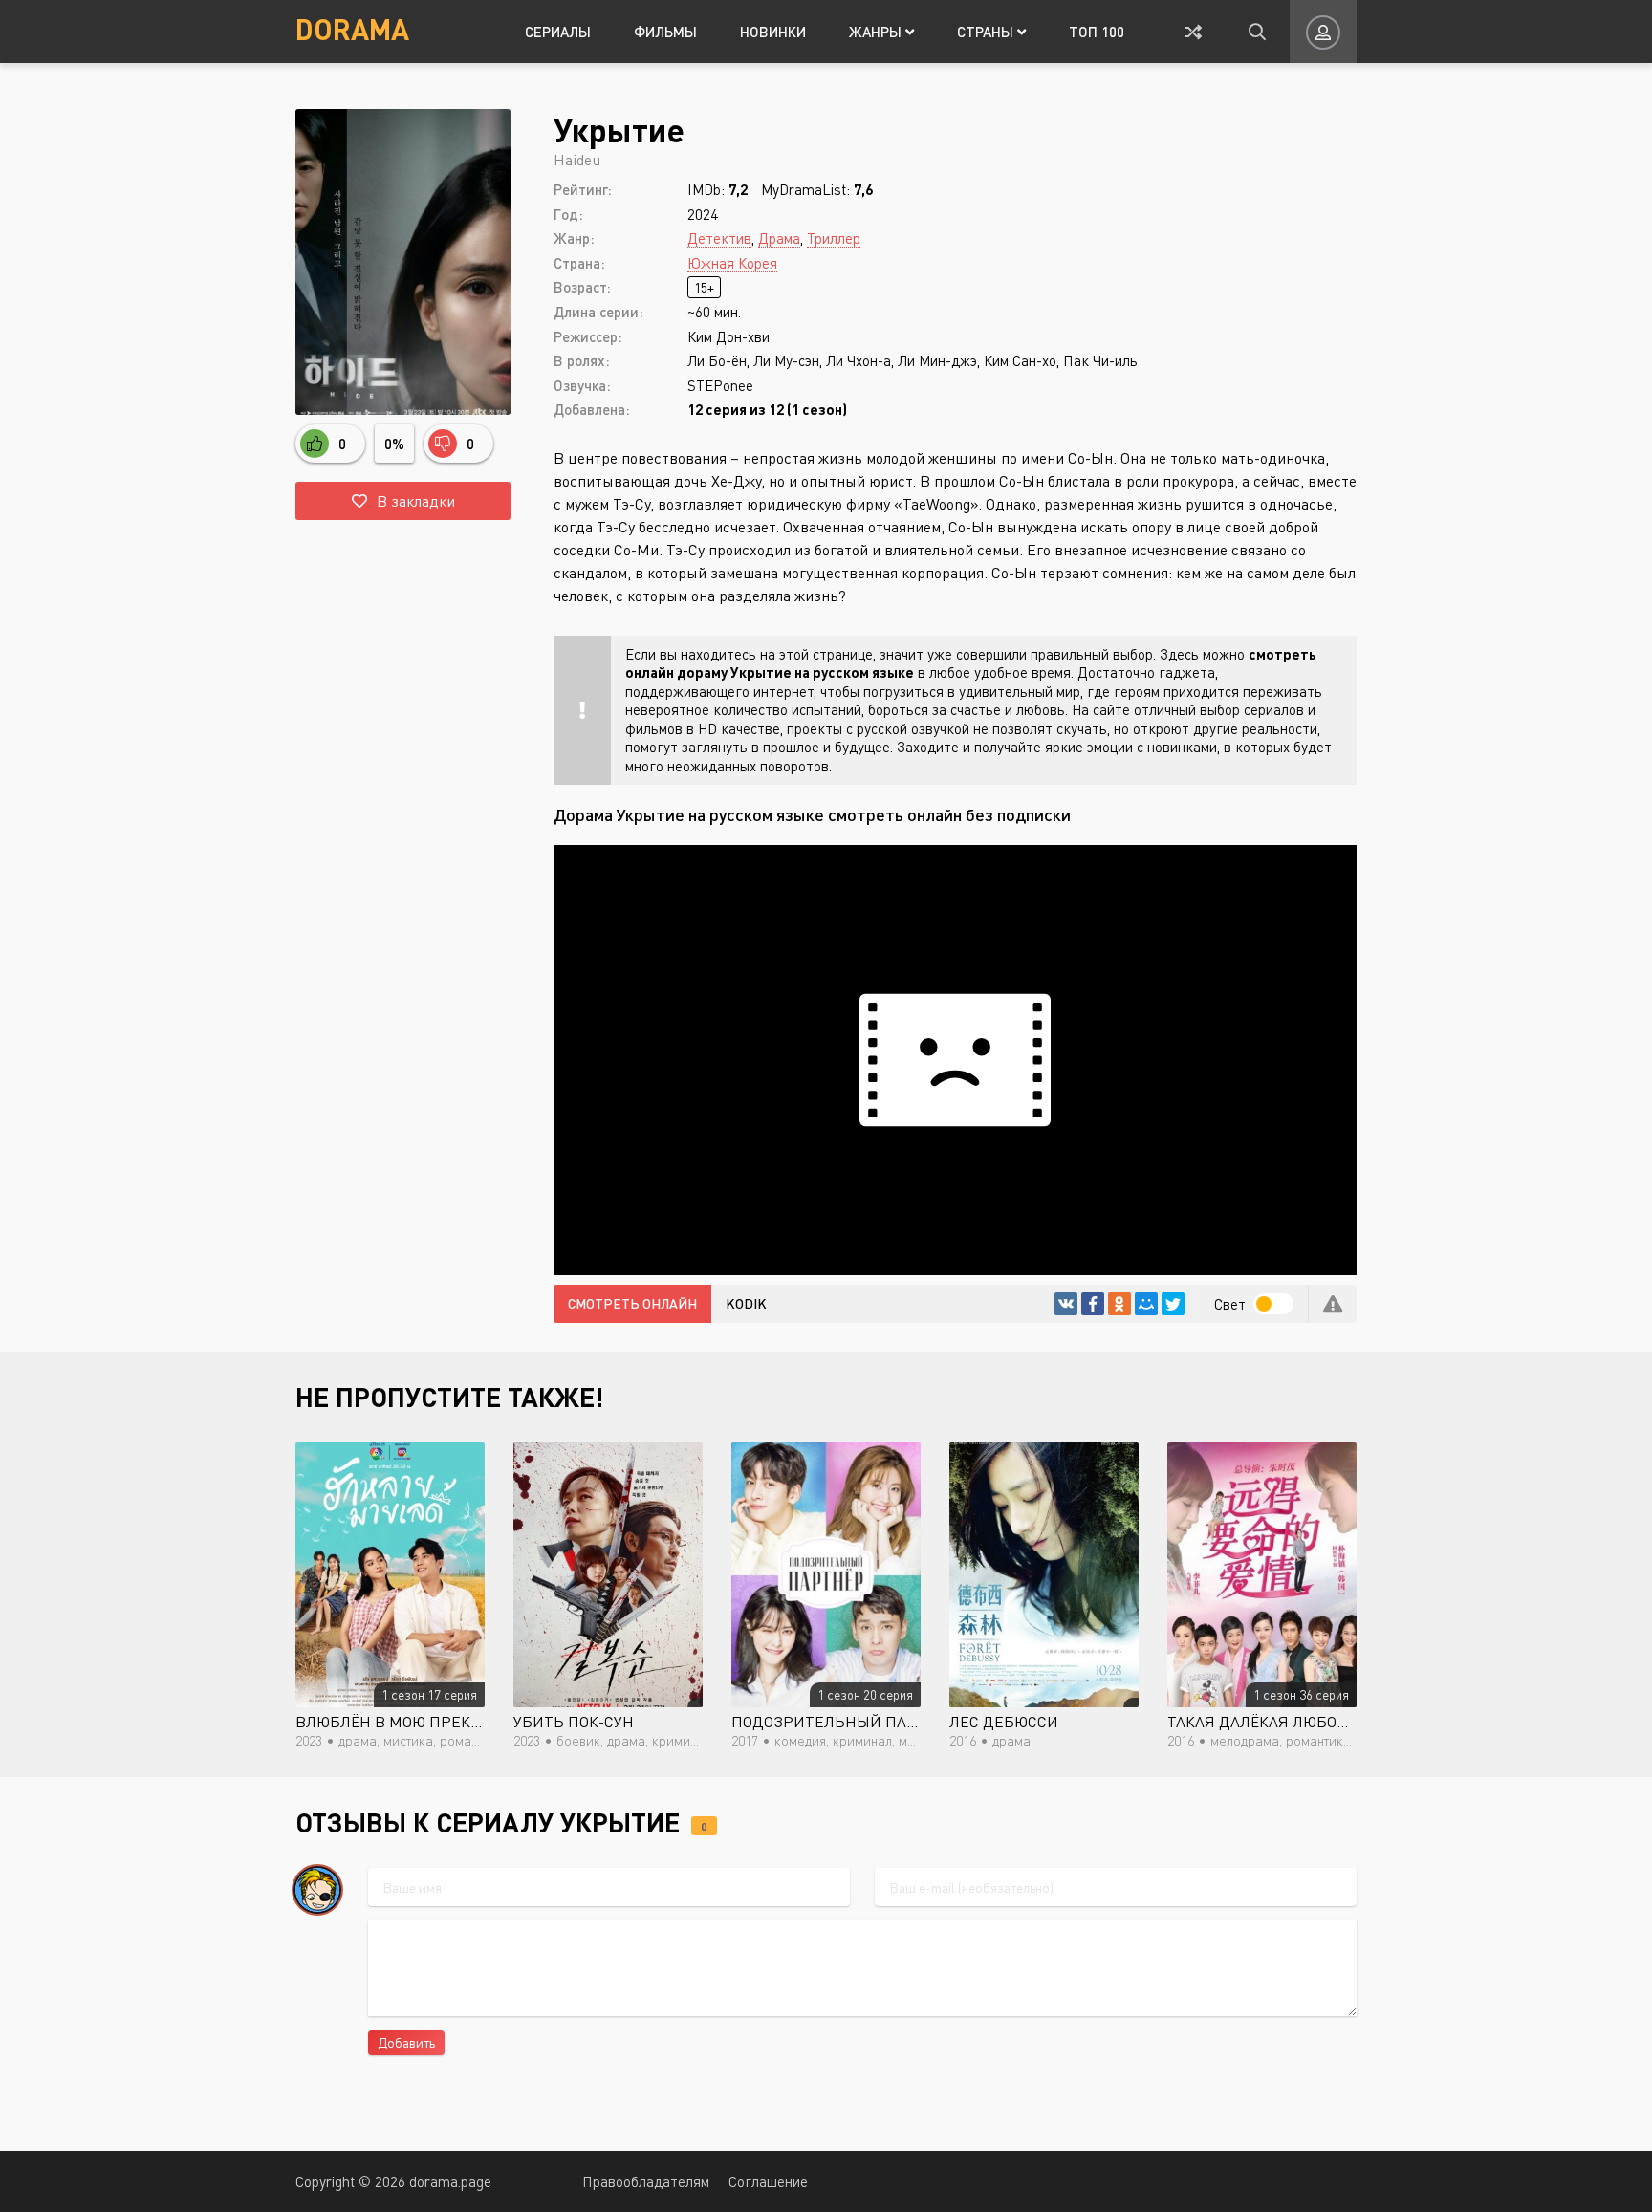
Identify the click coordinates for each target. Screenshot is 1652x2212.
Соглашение (768, 2181)
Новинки (773, 32)
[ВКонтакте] (1066, 1304)
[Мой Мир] (1146, 1304)
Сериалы (558, 32)
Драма (779, 238)
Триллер (834, 238)
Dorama (352, 29)
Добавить (406, 2042)
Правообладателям (646, 2181)
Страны (987, 32)
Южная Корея (732, 263)
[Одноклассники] (1119, 1304)
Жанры (877, 32)
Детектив (719, 238)
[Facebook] (1093, 1304)
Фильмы (665, 32)
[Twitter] (1173, 1304)
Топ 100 (1097, 32)
